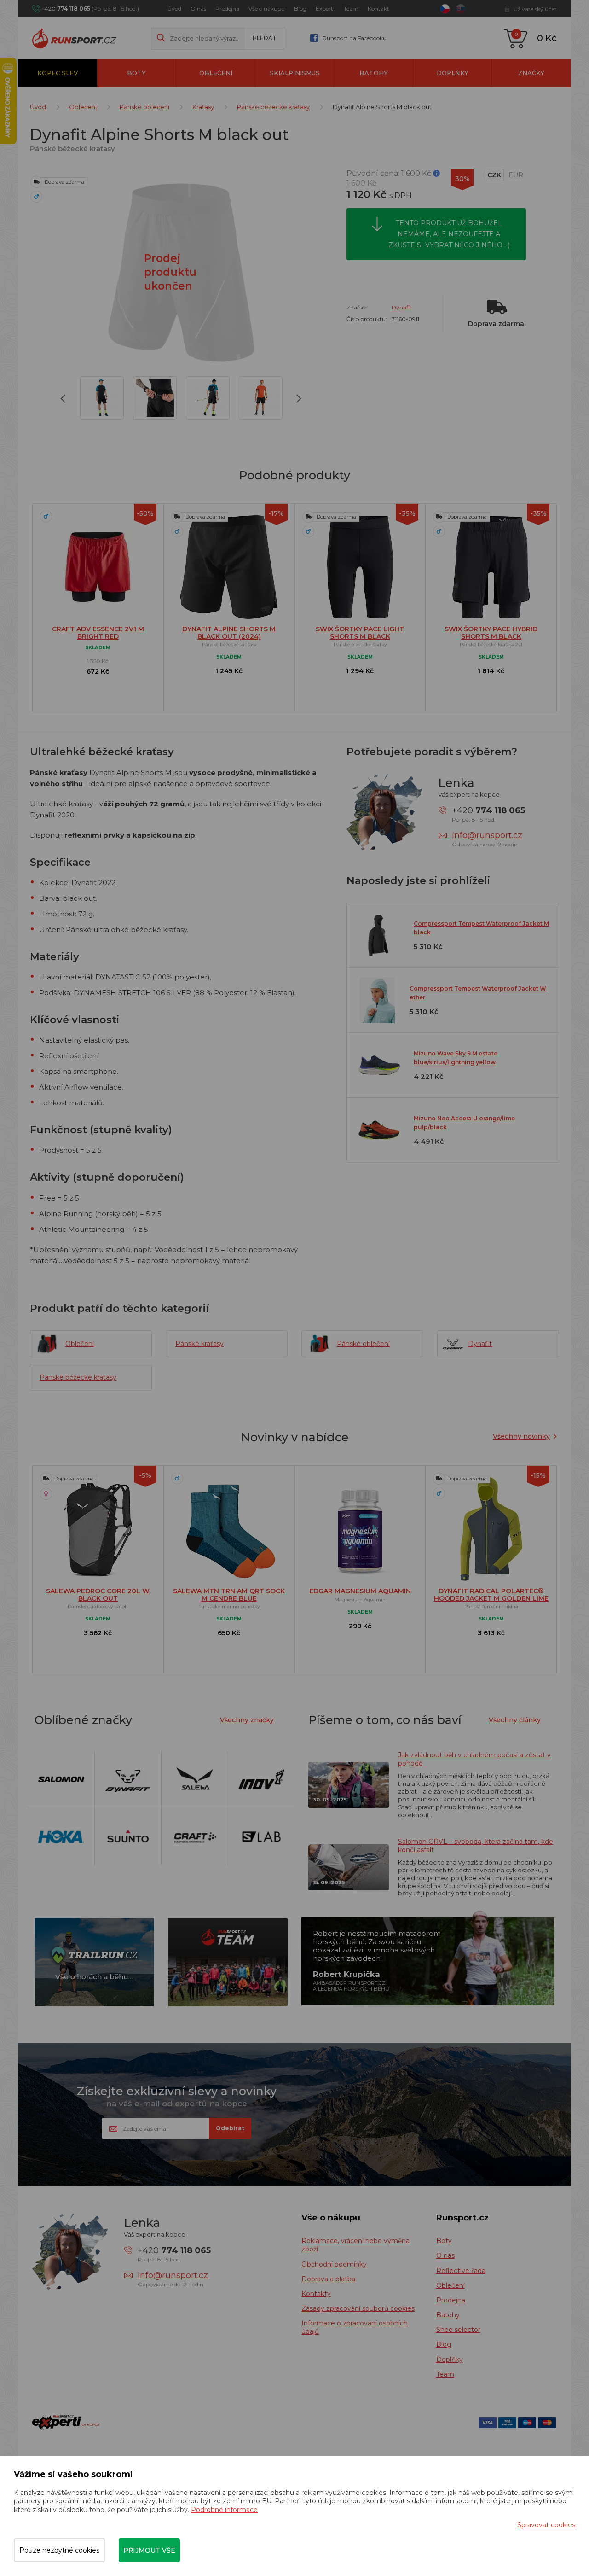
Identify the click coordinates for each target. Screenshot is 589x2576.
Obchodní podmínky (334, 2264)
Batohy (374, 73)
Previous (66, 400)
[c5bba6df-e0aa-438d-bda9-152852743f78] (261, 398)
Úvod (174, 9)
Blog (300, 9)
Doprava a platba (328, 2279)
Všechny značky (247, 1720)
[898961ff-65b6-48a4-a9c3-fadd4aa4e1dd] (208, 398)
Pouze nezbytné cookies (59, 2550)
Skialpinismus (295, 73)
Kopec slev (58, 73)
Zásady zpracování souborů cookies (358, 2308)
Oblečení (216, 73)
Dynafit (402, 307)
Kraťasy (203, 107)
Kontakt (378, 9)
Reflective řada (461, 2271)
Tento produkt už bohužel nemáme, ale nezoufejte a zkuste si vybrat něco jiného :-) (449, 234)
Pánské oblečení (144, 107)
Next (299, 400)
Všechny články (515, 1720)
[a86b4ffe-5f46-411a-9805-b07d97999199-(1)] (102, 398)
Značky (531, 73)
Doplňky (453, 73)
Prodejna (227, 9)
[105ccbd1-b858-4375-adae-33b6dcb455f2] (155, 398)
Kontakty (316, 2294)
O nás (198, 9)
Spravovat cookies (546, 2525)
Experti (325, 9)
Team (351, 9)
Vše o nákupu (267, 9)
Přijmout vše (149, 2550)
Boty (136, 73)
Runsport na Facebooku (355, 38)
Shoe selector (458, 2330)
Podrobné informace (224, 2510)
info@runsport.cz (487, 835)
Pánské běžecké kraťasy (273, 107)
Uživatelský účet (535, 9)
